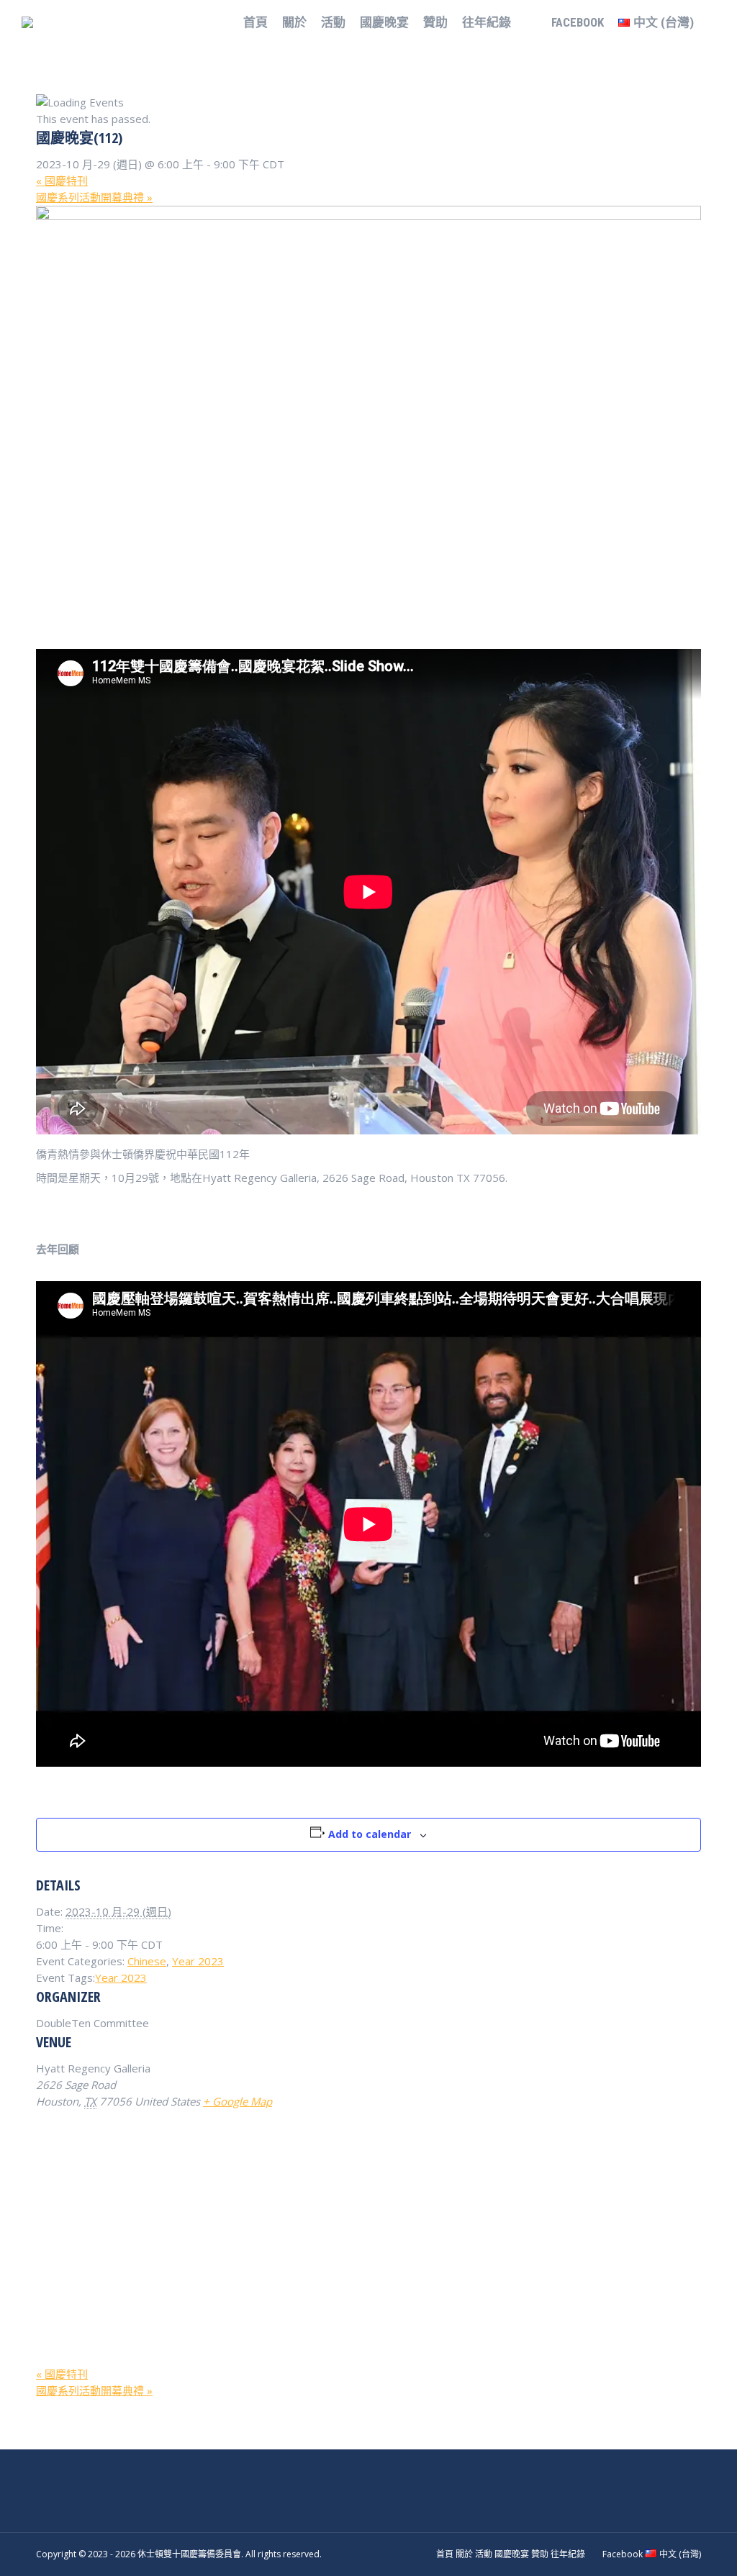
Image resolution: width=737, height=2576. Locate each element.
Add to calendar (370, 1834)
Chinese (147, 1961)
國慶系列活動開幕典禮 (94, 197)
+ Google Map (238, 2101)
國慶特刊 (62, 181)
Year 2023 (198, 1961)
